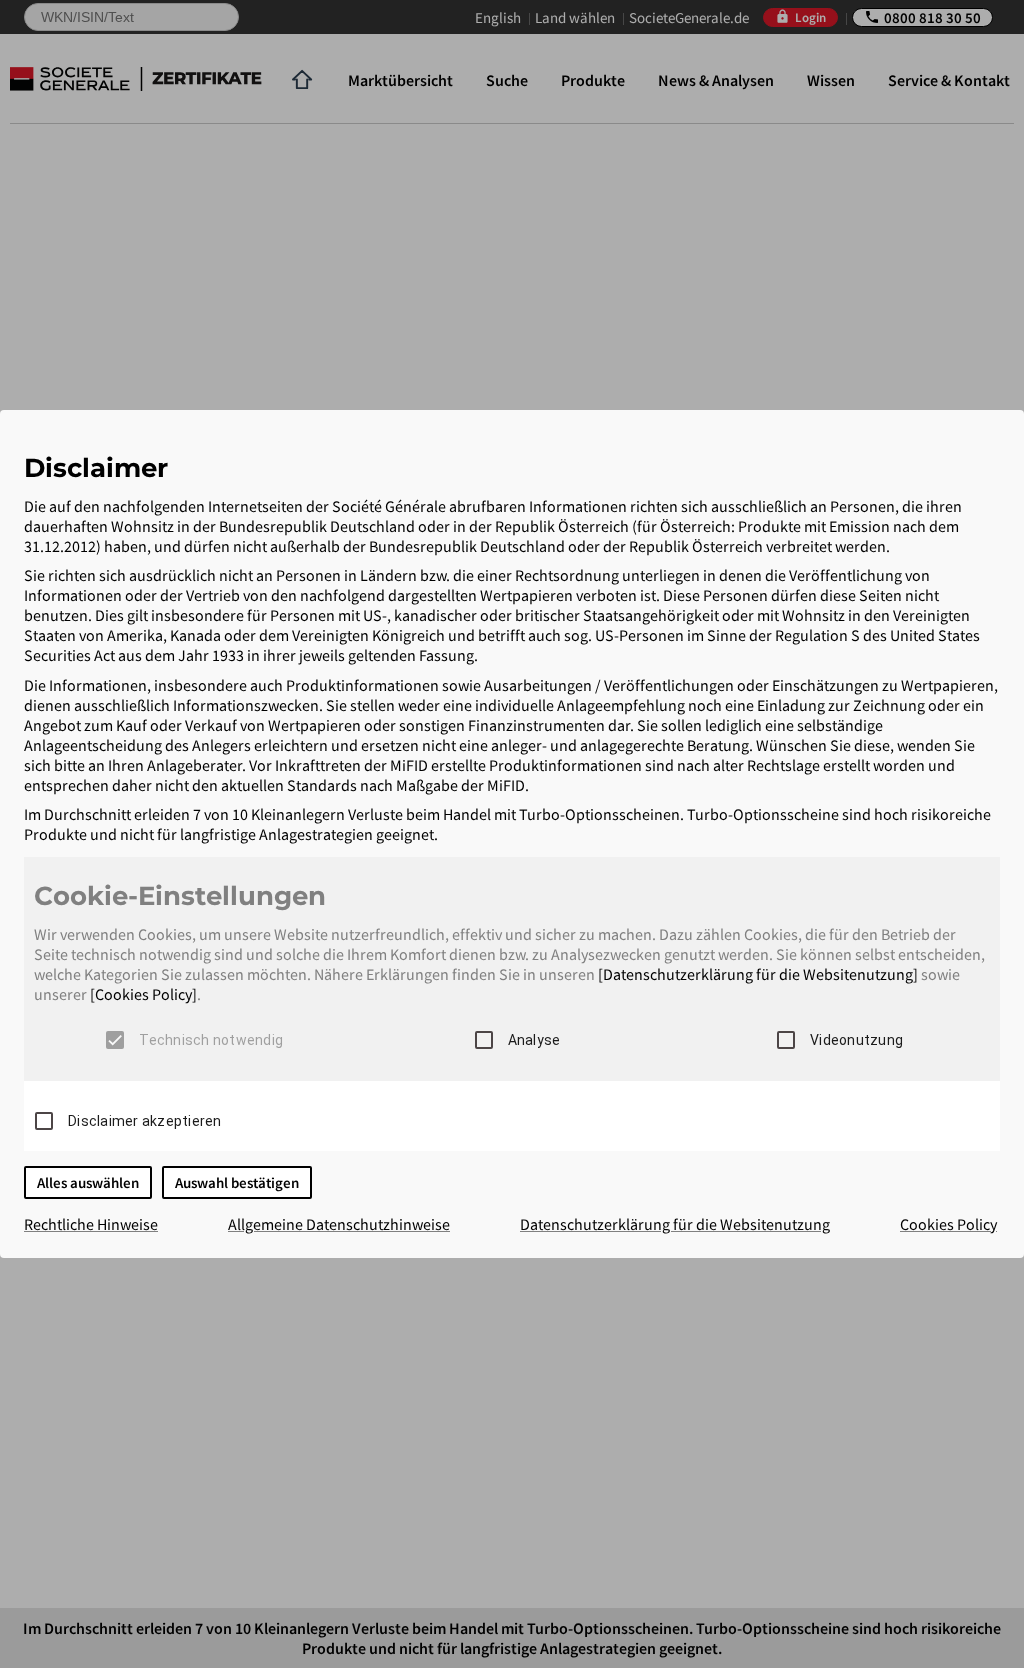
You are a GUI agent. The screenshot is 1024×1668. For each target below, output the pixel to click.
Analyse (534, 1040)
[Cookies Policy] (143, 994)
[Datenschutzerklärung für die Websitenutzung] (758, 974)
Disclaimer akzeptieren (145, 1121)
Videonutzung (856, 1040)
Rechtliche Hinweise (91, 1224)
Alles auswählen (88, 1182)
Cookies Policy (948, 1224)
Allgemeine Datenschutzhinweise (339, 1224)
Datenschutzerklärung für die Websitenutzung (675, 1224)
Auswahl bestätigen (237, 1182)
